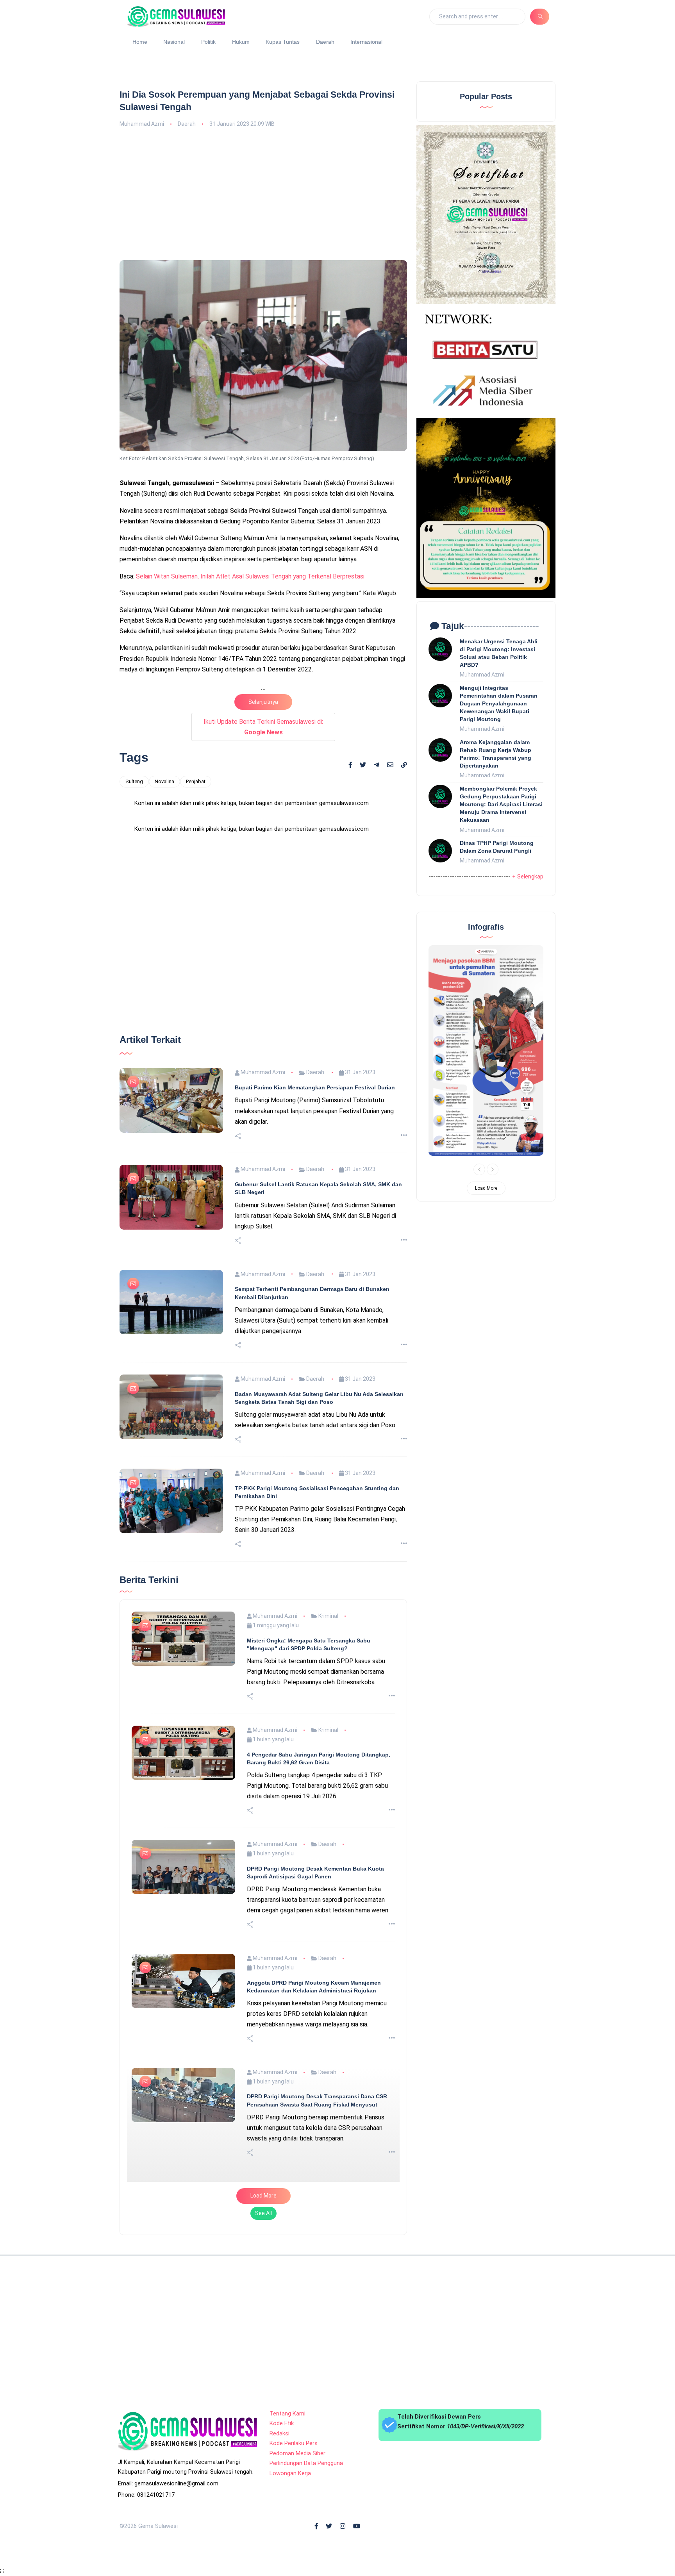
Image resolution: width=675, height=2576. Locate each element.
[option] (486, 1051)
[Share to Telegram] (377, 765)
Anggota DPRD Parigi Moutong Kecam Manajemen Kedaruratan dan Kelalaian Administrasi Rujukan (314, 2271)
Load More (263, 2480)
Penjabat (196, 781)
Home (140, 42)
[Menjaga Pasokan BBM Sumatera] (486, 1051)
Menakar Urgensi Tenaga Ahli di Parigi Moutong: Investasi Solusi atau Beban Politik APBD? (499, 653)
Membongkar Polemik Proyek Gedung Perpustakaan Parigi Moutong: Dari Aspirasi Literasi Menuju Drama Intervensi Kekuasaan (501, 804)
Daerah (325, 42)
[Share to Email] (390, 765)
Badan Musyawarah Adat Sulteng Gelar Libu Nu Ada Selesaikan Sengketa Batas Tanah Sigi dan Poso (319, 1682)
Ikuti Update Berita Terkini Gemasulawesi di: (263, 727)
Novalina (164, 781)
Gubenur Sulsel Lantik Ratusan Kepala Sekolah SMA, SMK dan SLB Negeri (318, 1472)
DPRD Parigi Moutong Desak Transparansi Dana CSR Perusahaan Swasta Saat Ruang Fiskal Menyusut (317, 2384)
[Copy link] (404, 766)
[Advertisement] (263, 193)
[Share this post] (238, 1420)
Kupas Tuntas (283, 42)
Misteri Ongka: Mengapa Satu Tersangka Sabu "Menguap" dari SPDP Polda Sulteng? (309, 1928)
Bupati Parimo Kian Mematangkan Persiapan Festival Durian (315, 1371)
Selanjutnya (263, 702)
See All (263, 2497)
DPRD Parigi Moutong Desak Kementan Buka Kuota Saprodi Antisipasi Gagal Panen (315, 2156)
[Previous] (479, 1169)
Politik (208, 42)
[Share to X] (363, 765)
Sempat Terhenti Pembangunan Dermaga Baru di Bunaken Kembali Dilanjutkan (312, 1577)
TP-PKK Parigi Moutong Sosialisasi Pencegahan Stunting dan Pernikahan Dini (317, 1776)
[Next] (493, 1169)
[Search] (540, 16)
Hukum (241, 42)
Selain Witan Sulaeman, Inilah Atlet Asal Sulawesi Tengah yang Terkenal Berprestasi (250, 576)
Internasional (366, 42)
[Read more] (404, 1420)
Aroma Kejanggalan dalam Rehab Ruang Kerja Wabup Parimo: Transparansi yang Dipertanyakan (496, 754)
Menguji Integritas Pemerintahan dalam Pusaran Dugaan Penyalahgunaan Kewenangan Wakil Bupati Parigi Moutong (499, 704)
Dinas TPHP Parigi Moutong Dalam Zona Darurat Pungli (497, 847)
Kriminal (328, 1900)
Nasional (174, 42)
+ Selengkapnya (532, 877)
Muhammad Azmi (142, 124)
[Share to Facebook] (350, 765)
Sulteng (134, 781)
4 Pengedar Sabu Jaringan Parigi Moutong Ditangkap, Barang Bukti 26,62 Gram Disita (319, 2042)
